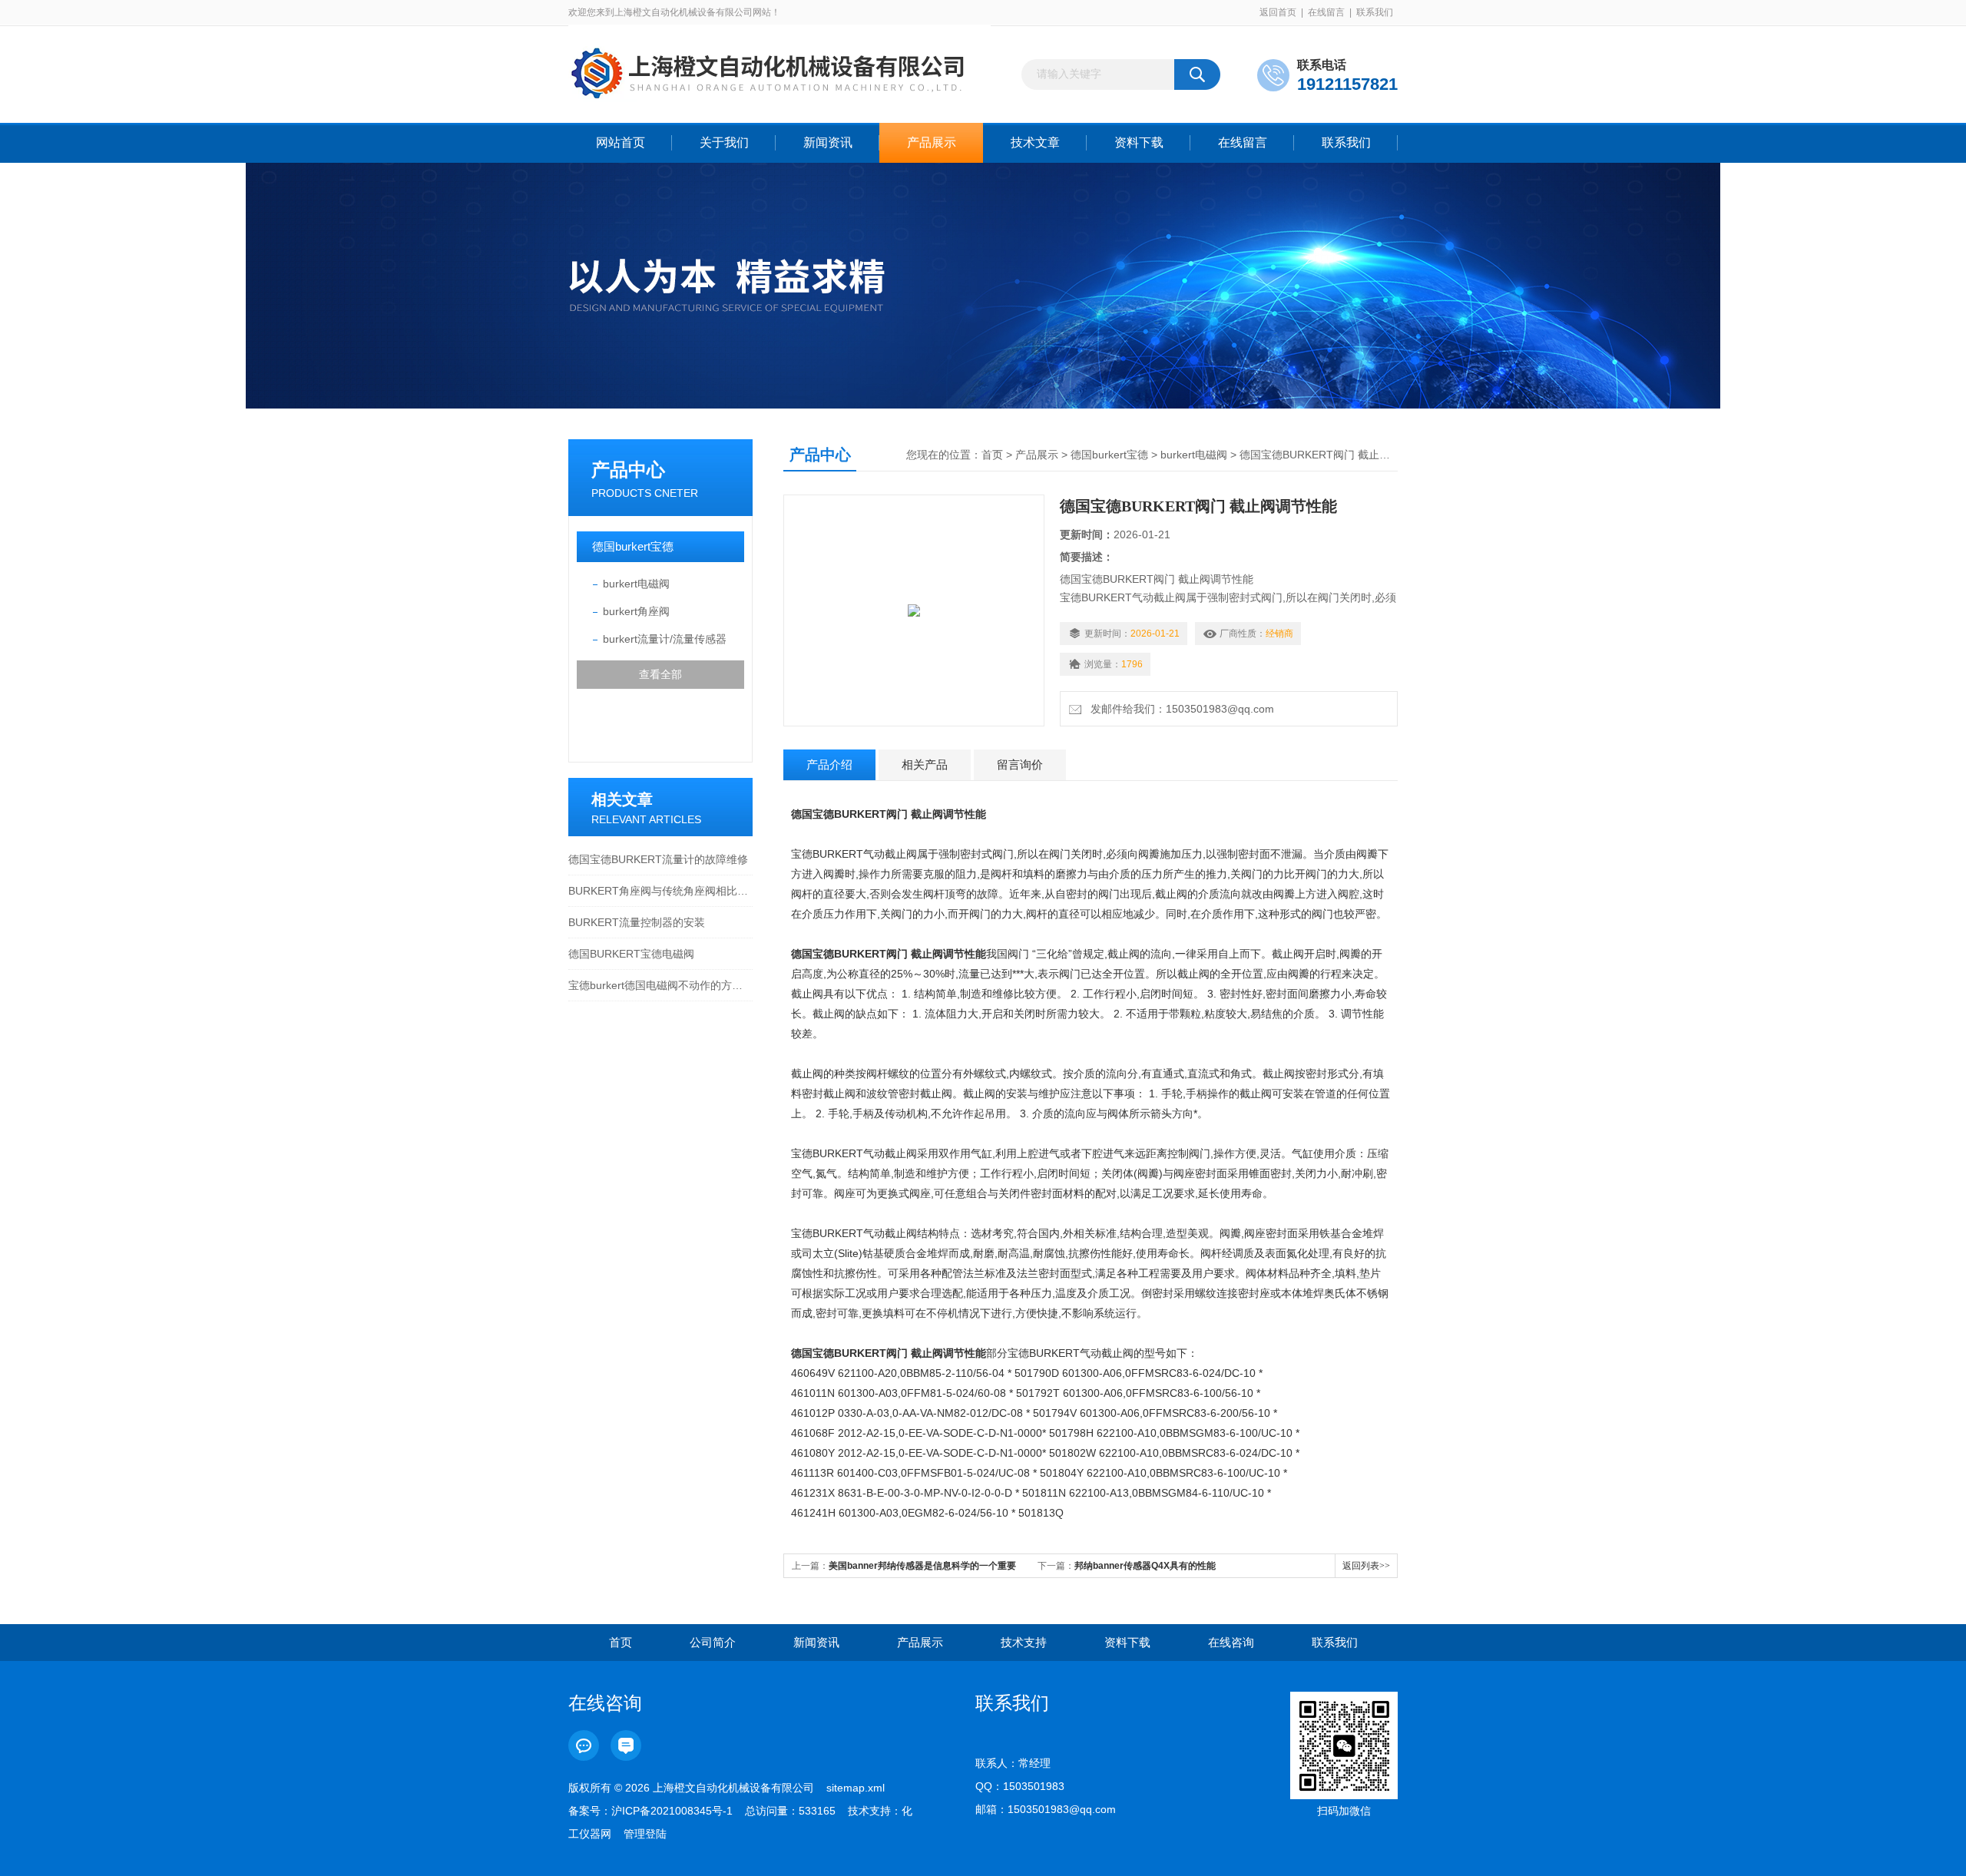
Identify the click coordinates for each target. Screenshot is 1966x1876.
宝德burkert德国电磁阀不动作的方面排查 (660, 985)
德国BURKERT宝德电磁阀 (631, 954)
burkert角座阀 (636, 611)
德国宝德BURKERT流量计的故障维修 (658, 859)
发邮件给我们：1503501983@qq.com (1179, 709)
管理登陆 (645, 1834)
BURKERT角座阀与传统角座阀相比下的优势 (660, 891)
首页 (992, 455)
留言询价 (1020, 764)
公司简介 (713, 1642)
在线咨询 (1231, 1642)
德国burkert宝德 (633, 546)
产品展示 (932, 142)
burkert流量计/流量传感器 (665, 639)
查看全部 (660, 674)
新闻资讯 (828, 142)
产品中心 (628, 470)
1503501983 (1034, 1786)
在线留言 (1326, 12)
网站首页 (621, 142)
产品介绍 (829, 764)
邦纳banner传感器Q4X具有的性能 (1145, 1566)
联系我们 (1375, 12)
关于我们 (724, 142)
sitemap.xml (856, 1788)
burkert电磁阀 (636, 584)
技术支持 (1024, 1642)
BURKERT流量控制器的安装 (637, 922)
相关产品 (925, 764)
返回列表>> (1366, 1566)
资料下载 (1139, 142)
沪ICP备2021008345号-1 (672, 1811)
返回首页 (1278, 12)
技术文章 (1035, 142)
